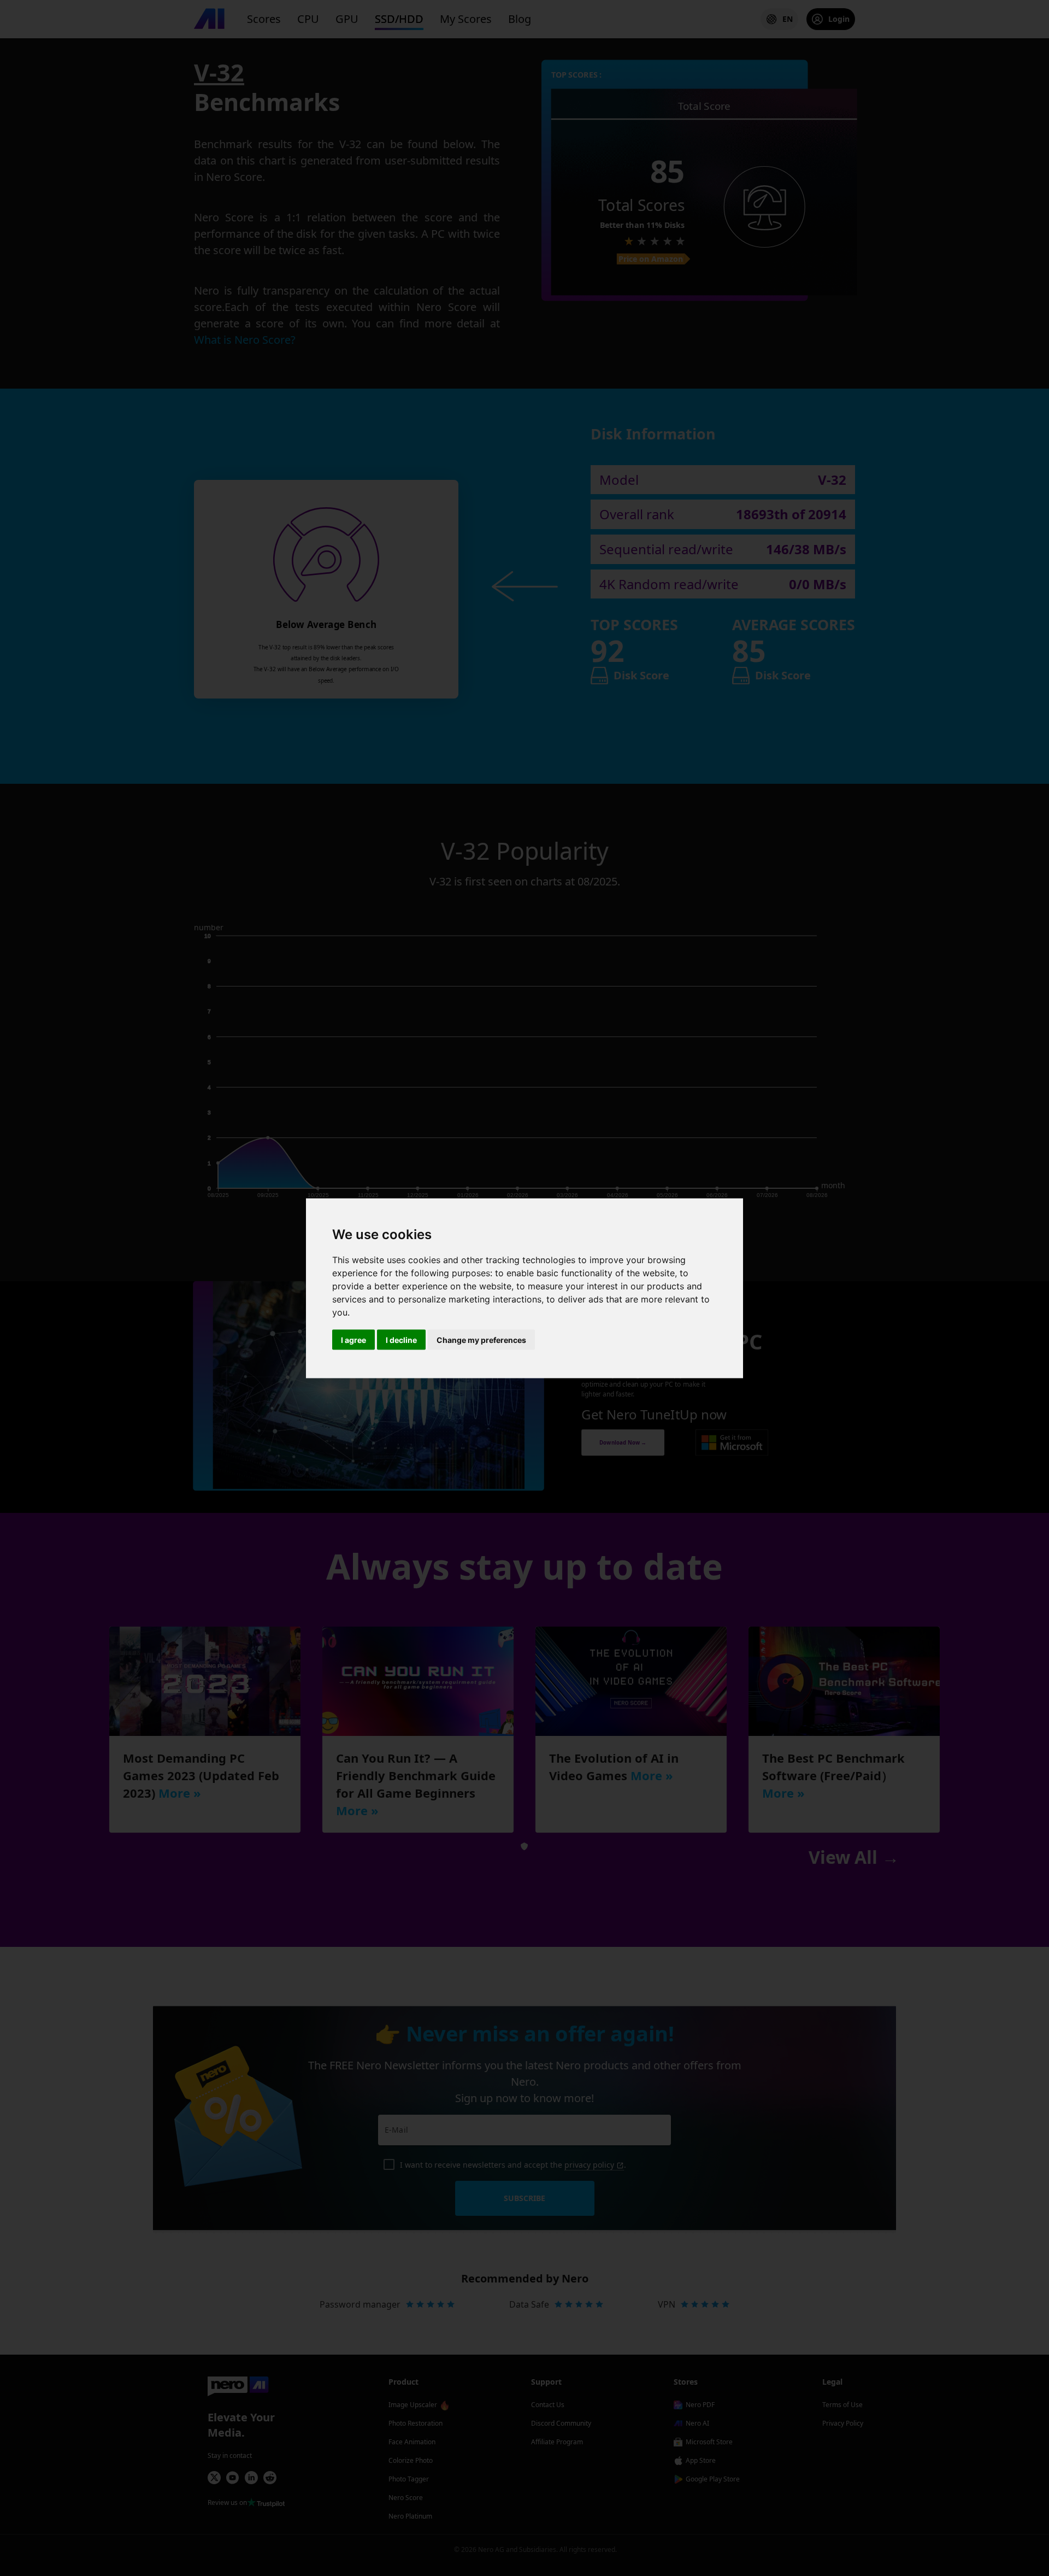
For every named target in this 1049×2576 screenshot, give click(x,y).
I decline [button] (401, 1339)
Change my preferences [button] (481, 1339)
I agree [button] (353, 1339)
